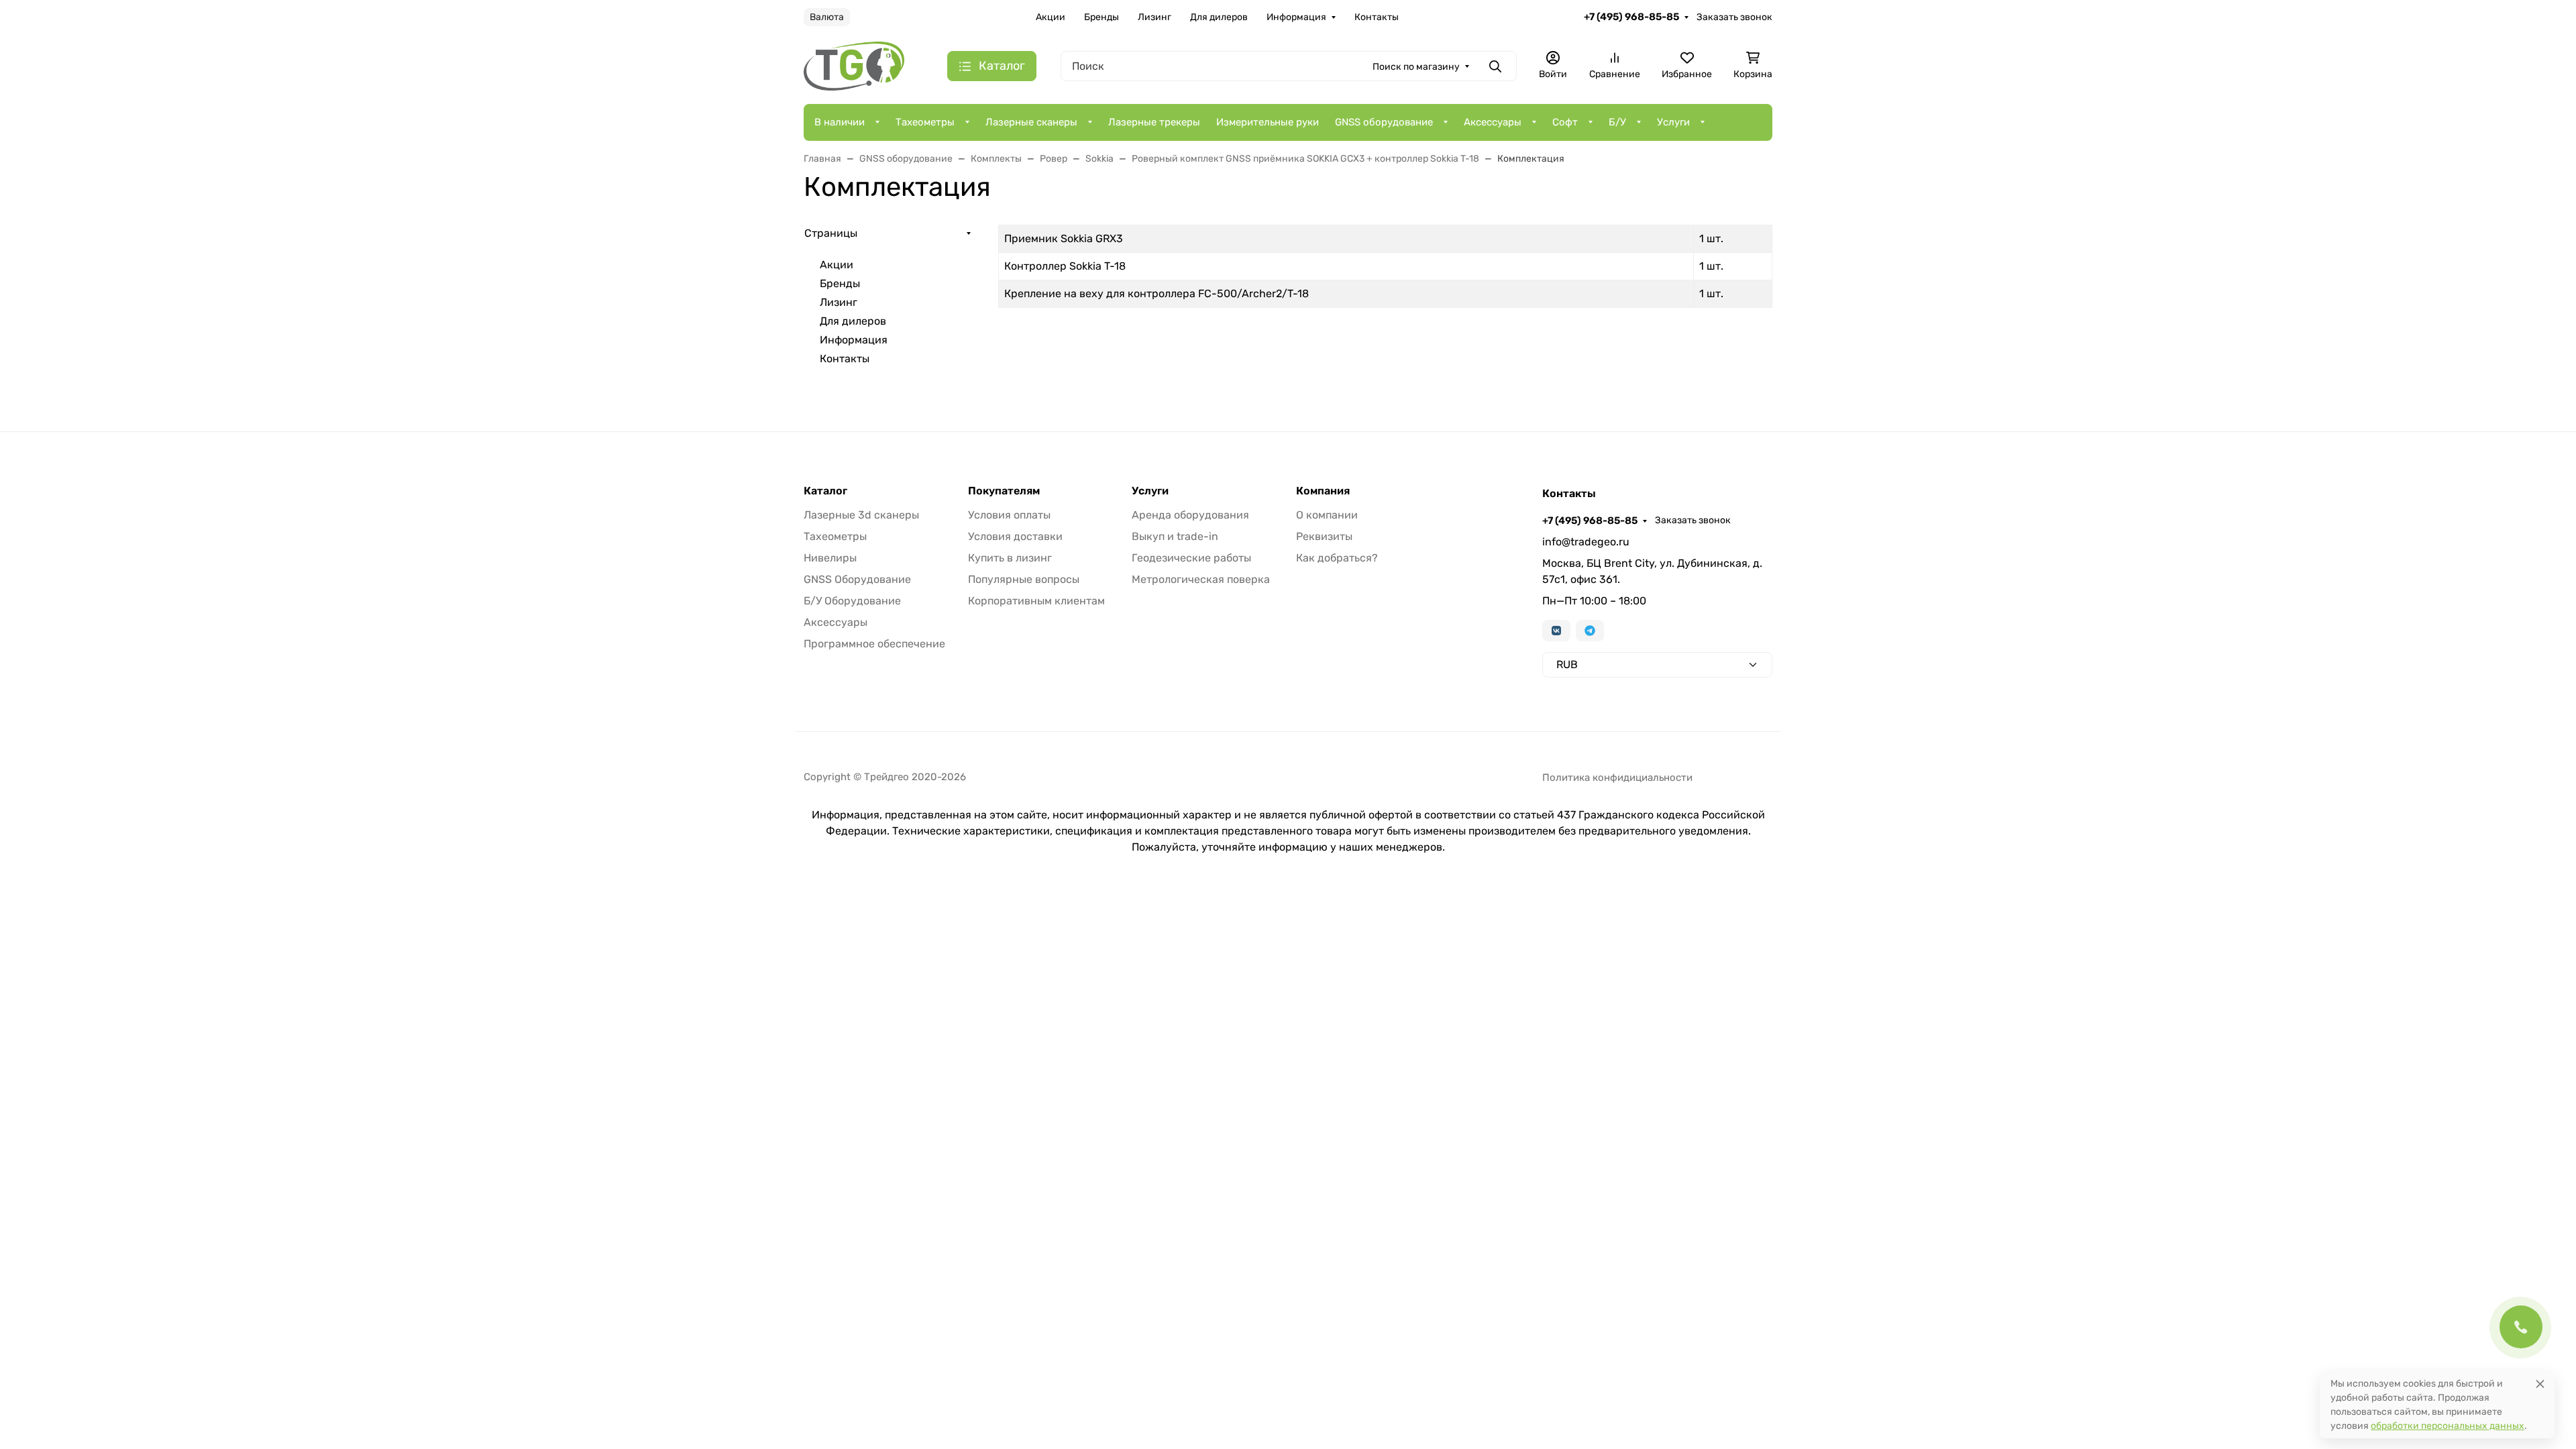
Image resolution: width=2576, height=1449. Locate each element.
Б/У (1617, 122)
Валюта (827, 17)
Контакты (1377, 17)
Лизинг (1155, 17)
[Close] (2540, 1384)
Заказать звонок (1734, 17)
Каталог (825, 491)
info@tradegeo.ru (1586, 542)
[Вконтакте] (1556, 631)
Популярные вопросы (1024, 579)
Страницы (831, 233)
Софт (1565, 122)
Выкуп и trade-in (1175, 536)
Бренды (1102, 17)
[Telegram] (1590, 631)
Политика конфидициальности (1617, 777)
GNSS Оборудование (857, 579)
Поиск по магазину (1416, 67)
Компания (1323, 491)
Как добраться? (1337, 558)
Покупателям (1004, 491)
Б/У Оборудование (852, 601)
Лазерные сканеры (1031, 122)
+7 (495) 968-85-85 (1631, 17)
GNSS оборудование (1384, 122)
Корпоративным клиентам (1036, 601)
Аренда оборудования (1190, 515)
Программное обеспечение (874, 644)
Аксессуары (1493, 122)
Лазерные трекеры (1154, 122)
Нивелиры (830, 558)
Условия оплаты (1009, 515)
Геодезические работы (1191, 558)
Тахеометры (925, 122)
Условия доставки (1015, 536)
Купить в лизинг (1010, 558)
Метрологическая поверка (1201, 579)
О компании (1327, 515)
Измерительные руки (1268, 122)
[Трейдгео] (854, 65)
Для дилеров (1219, 17)
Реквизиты (1324, 536)
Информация (1296, 17)
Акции (1051, 17)
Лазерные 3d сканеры (861, 515)
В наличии (840, 122)
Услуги (1673, 122)
